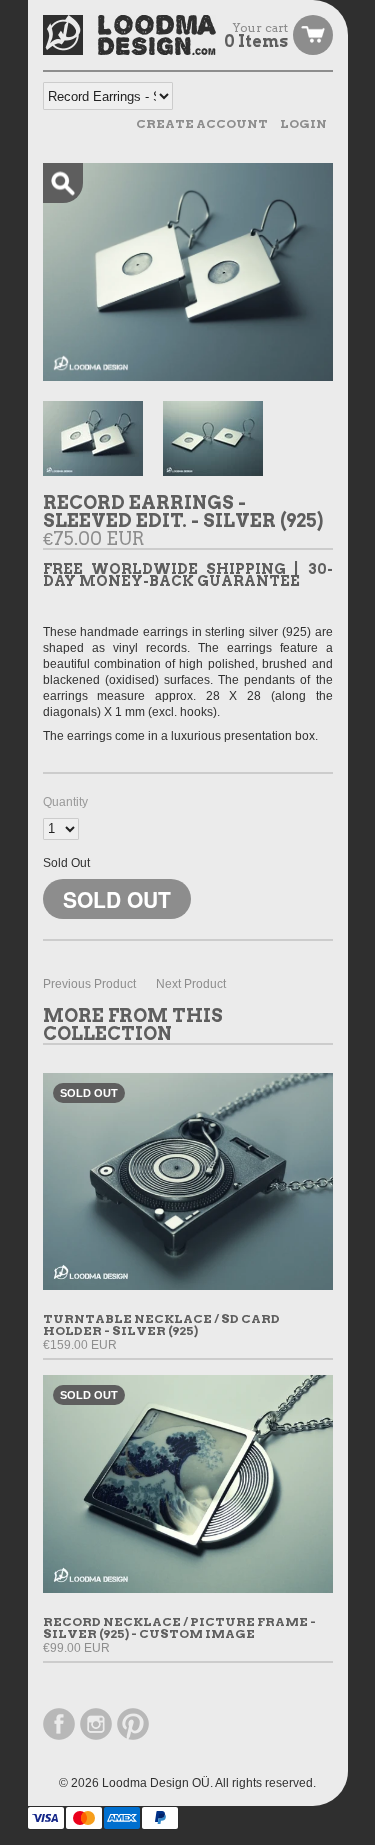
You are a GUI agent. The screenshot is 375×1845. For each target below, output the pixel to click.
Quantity (65, 802)
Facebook (59, 1724)
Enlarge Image (63, 183)
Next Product (191, 984)
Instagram (96, 1724)
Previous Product (89, 984)
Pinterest (133, 1724)
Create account (202, 123)
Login (303, 123)
